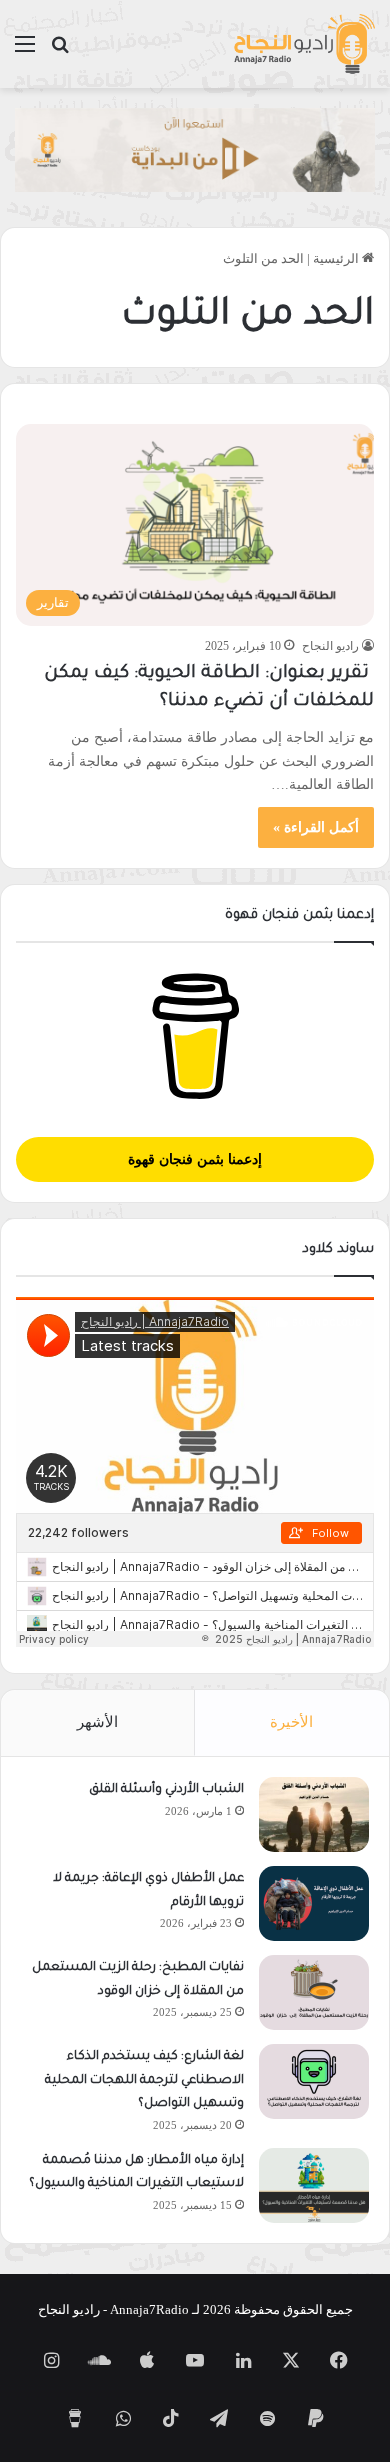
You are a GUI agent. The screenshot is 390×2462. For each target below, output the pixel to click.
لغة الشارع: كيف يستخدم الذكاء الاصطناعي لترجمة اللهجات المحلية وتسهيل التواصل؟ (144, 2080)
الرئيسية (337, 258)
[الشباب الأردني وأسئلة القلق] (314, 1814)
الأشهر (97, 1722)
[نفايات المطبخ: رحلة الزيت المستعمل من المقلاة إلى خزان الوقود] (314, 1992)
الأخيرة (291, 1722)
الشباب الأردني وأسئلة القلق (166, 1790)
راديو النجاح (330, 646)
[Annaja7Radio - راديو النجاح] (304, 44)
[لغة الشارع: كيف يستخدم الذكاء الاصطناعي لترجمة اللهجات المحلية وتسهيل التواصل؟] (314, 2081)
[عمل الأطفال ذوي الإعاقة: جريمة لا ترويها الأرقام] (314, 1903)
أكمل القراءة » (316, 827)
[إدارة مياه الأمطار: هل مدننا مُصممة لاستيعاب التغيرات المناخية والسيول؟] (314, 2185)
